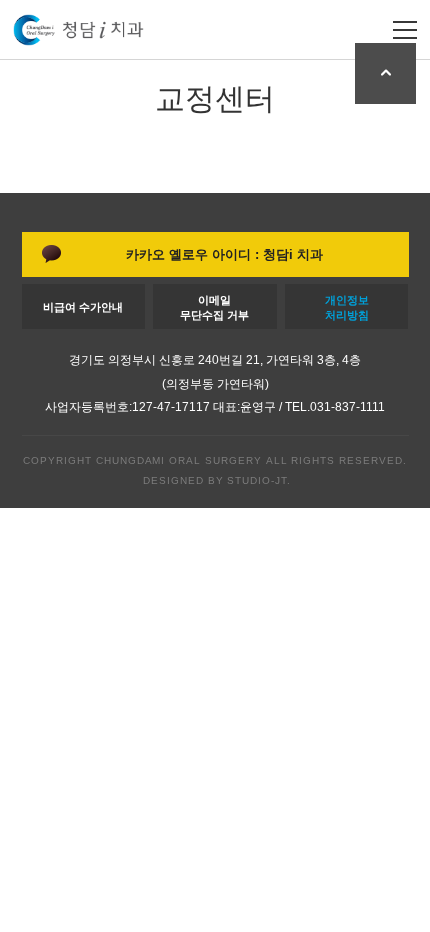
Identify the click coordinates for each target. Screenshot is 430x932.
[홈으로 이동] (78, 30)
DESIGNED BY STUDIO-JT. (215, 480)
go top (385, 73)
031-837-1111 (347, 407)
